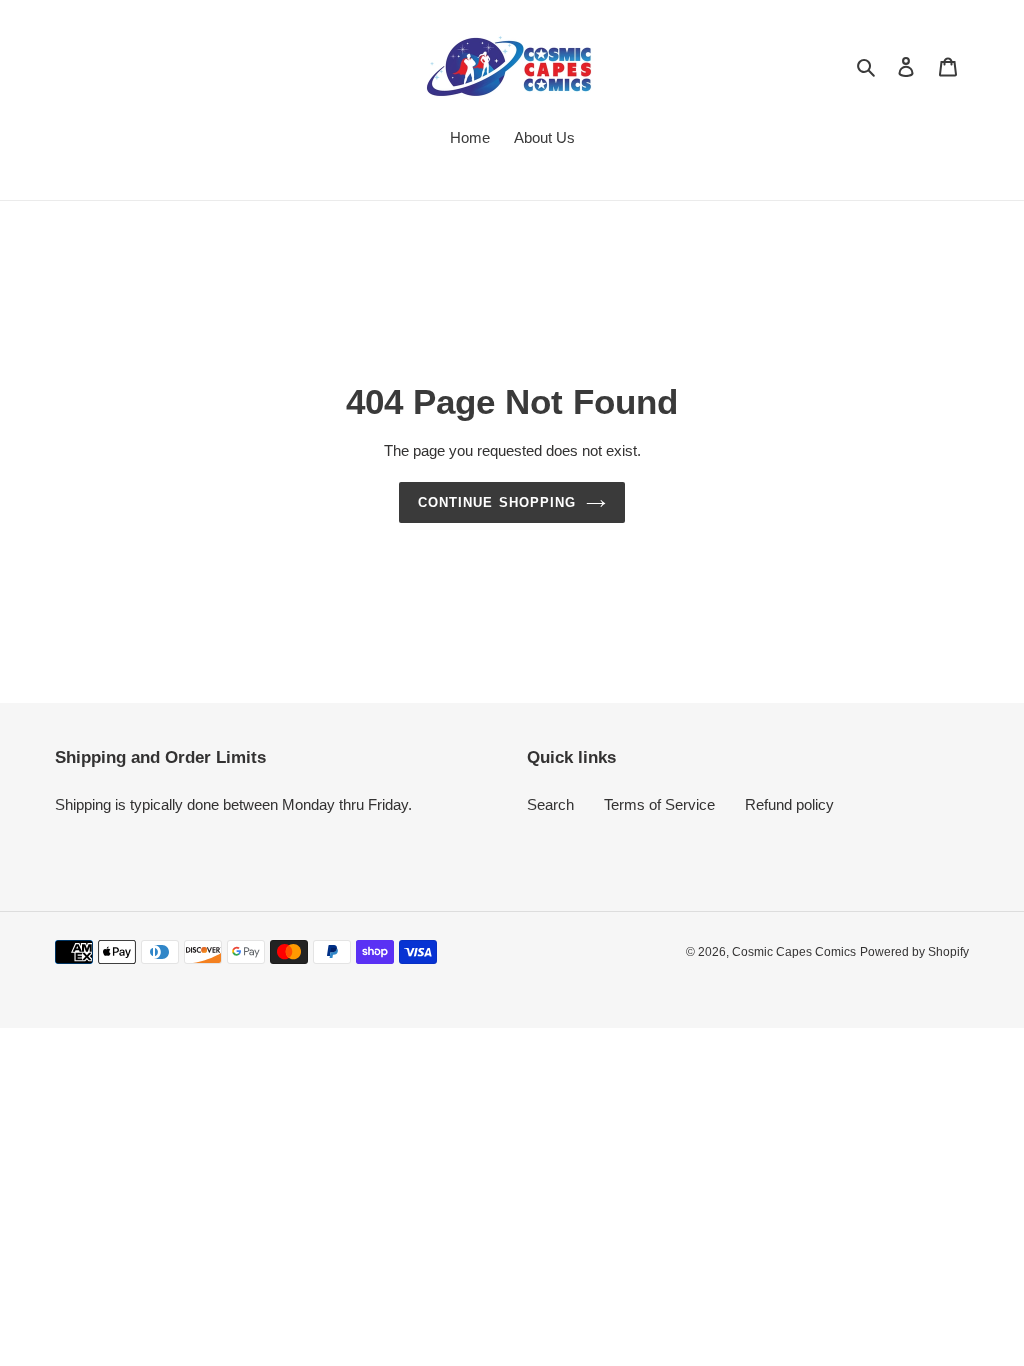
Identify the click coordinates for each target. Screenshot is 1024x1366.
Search (550, 804)
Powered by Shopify (914, 952)
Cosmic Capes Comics (794, 952)
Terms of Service (659, 804)
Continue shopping (497, 502)
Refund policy (789, 804)
